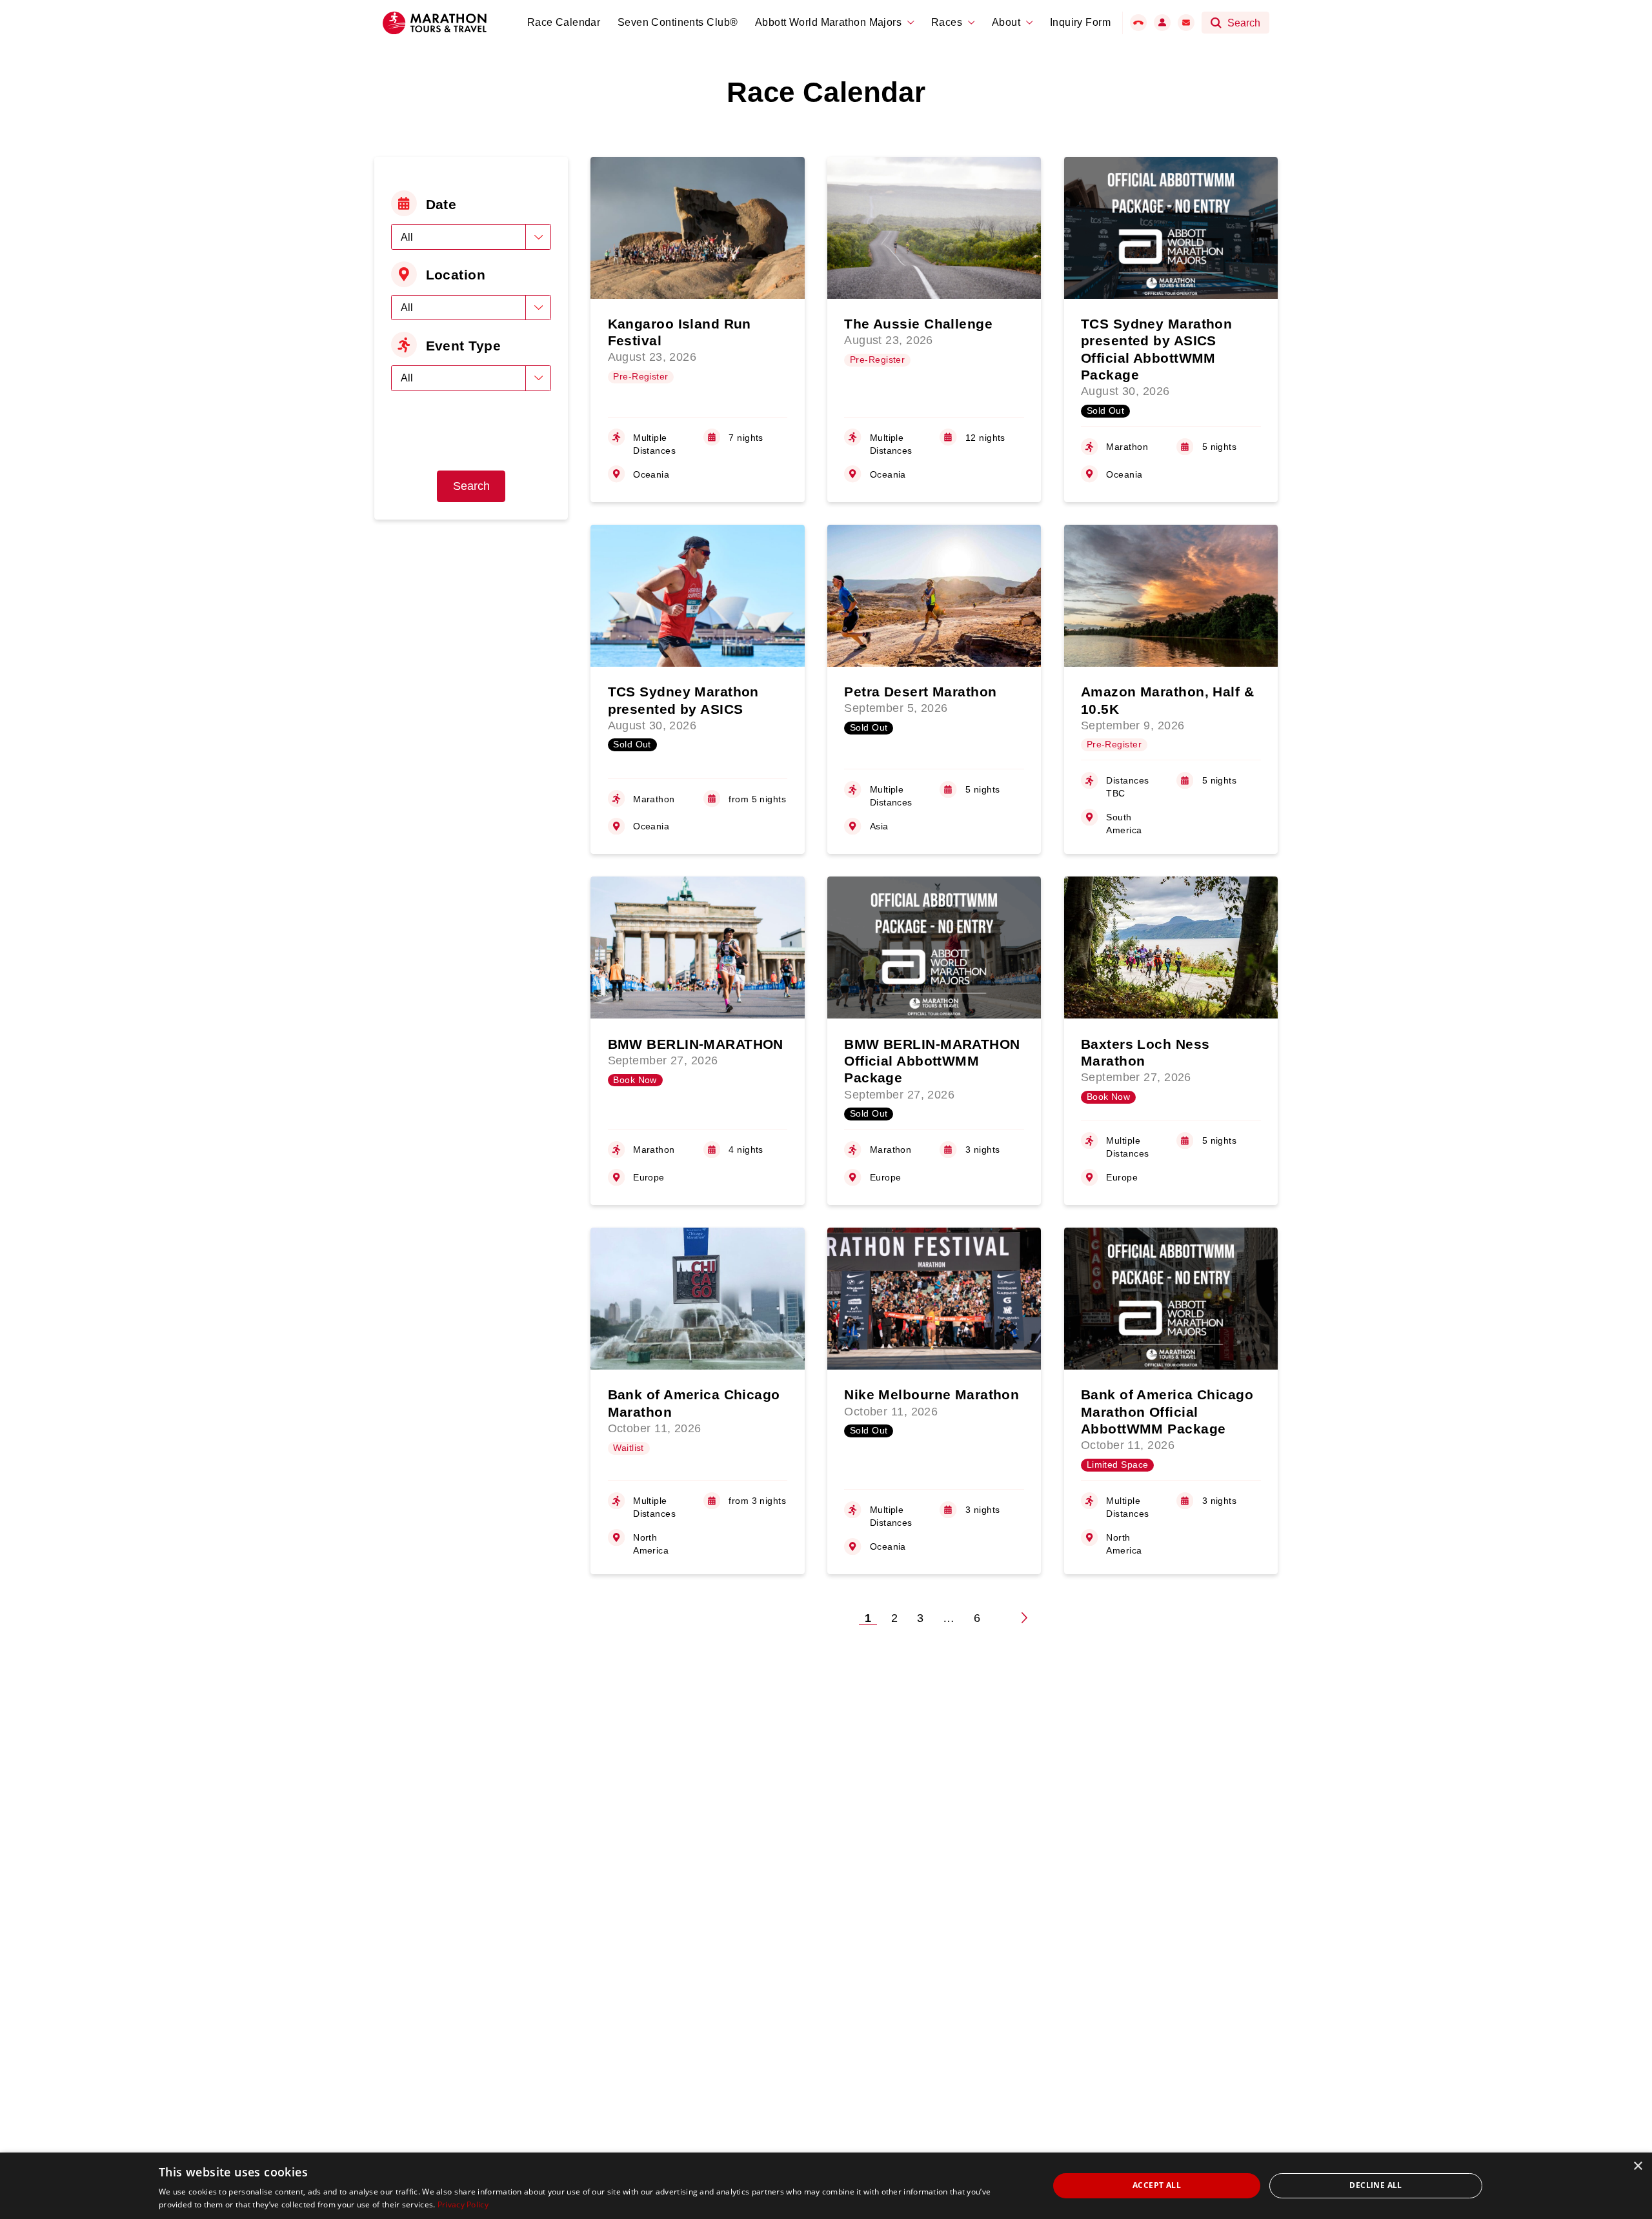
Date (441, 204)
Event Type (463, 346)
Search (471, 486)
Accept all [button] (1157, 2185)
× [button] (1637, 2166)
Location (456, 275)
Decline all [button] (1375, 2185)
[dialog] (826, 2186)
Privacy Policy (463, 2204)
